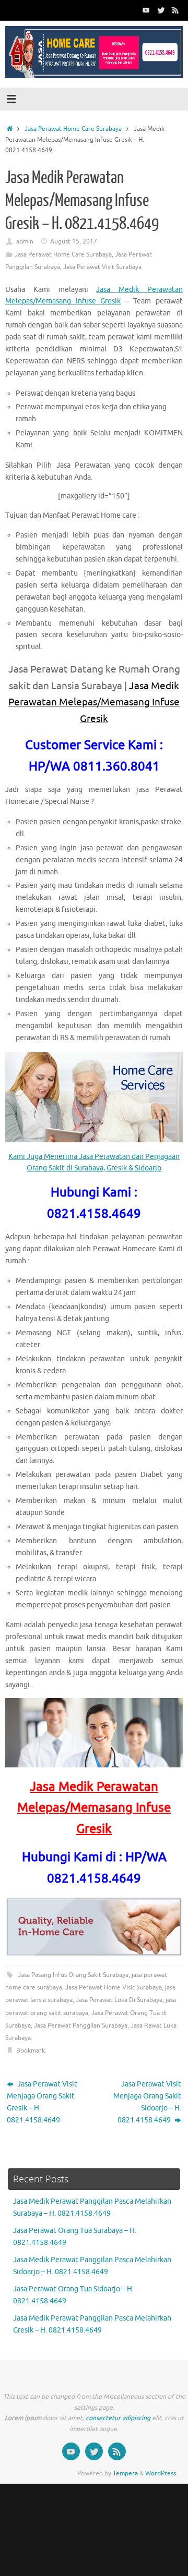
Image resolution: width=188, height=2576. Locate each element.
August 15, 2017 (74, 241)
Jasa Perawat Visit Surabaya (102, 267)
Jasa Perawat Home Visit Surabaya (114, 1987)
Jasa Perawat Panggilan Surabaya (81, 2025)
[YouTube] (146, 10)
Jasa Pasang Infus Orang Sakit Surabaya (73, 1975)
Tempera (125, 2473)
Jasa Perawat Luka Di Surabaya (119, 2000)
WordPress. (161, 2473)
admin (25, 241)
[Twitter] (161, 10)
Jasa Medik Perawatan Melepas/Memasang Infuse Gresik (94, 703)
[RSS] (175, 10)
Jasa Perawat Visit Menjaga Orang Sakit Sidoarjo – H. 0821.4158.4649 (147, 2102)
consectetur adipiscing (118, 2418)
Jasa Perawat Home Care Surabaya (73, 129)
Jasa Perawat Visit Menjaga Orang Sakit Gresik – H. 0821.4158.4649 (42, 2102)
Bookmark (31, 2050)
